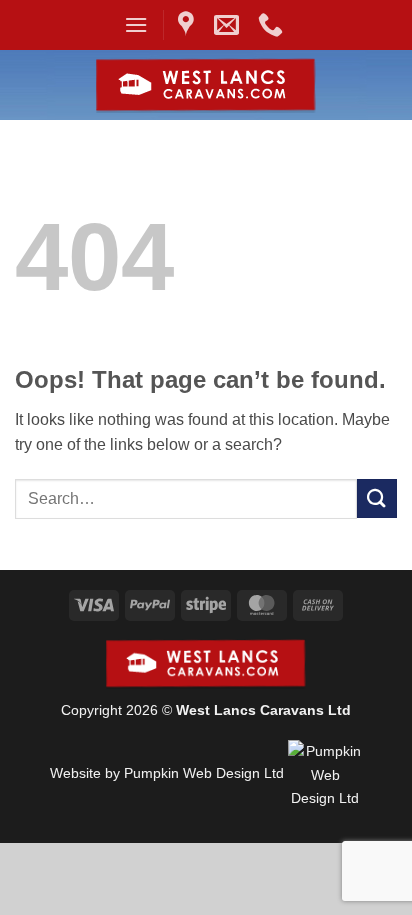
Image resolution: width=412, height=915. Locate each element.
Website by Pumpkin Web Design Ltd (167, 774)
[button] (136, 24)
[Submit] (377, 498)
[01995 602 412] (273, 25)
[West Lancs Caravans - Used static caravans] (206, 85)
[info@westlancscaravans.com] (229, 25)
